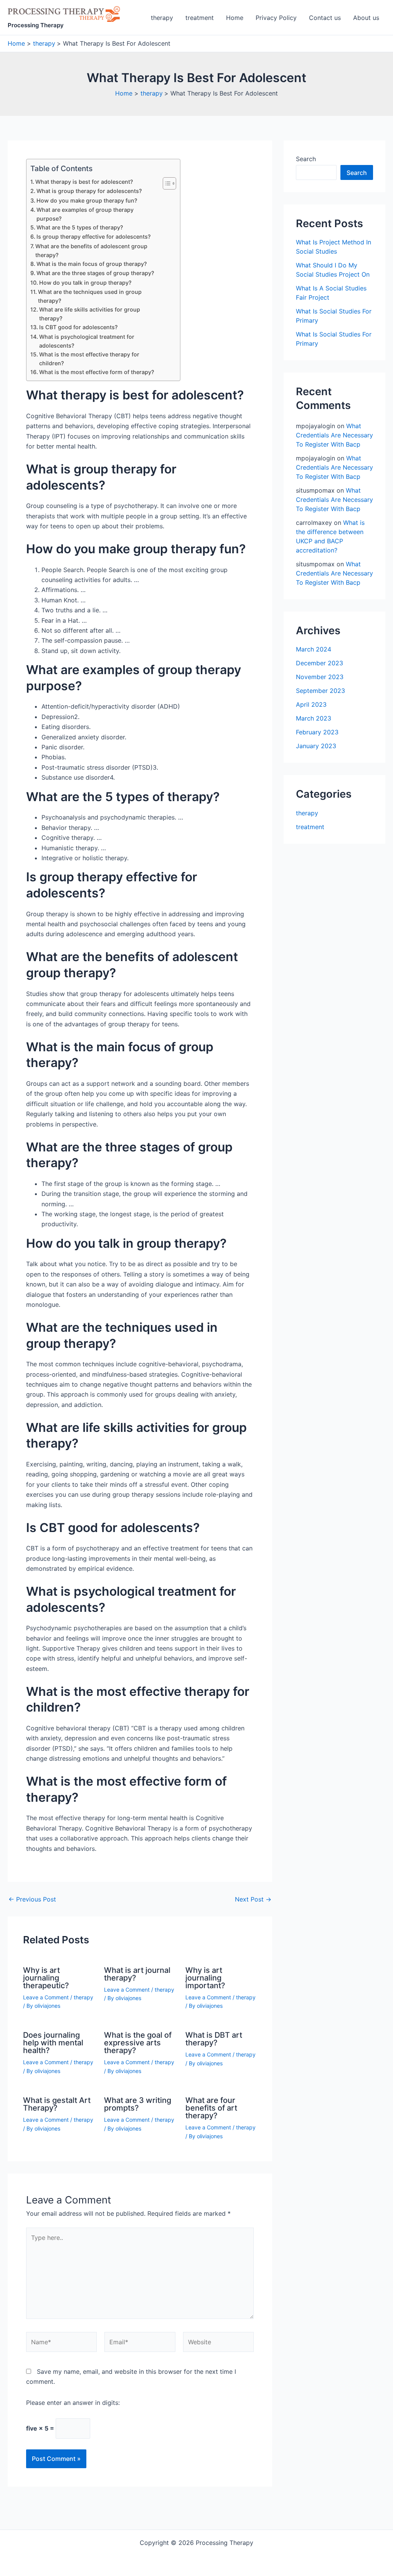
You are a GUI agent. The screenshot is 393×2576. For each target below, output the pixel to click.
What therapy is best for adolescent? (84, 182)
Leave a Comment (46, 1997)
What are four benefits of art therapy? (211, 2108)
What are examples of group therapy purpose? (85, 214)
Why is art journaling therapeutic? (46, 1978)
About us (366, 18)
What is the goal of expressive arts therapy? (138, 2043)
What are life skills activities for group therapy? (90, 314)
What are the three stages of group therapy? (95, 273)
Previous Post (32, 1899)
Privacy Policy (276, 18)
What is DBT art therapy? (214, 2039)
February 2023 (317, 732)
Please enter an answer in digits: (73, 2403)
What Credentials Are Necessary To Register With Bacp (334, 435)
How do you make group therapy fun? (87, 200)
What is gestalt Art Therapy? (57, 2104)
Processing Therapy (36, 25)
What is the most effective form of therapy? (97, 372)
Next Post (253, 1899)
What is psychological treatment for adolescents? (87, 341)
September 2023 (320, 691)
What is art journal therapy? (137, 1974)
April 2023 (311, 704)
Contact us (325, 18)
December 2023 (320, 663)
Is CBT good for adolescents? (78, 327)
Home (235, 18)
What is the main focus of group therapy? (92, 264)
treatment (200, 18)
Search (306, 159)
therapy (162, 18)
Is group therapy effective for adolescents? (94, 237)
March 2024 (314, 649)
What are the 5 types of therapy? (80, 227)
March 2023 (314, 718)
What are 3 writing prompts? (138, 2104)
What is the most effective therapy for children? (89, 359)
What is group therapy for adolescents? (89, 191)
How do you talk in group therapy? (85, 283)
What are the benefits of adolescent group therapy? (91, 251)
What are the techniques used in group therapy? (90, 296)
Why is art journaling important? (205, 1978)
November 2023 (320, 677)
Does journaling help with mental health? (53, 2043)
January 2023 (316, 746)
